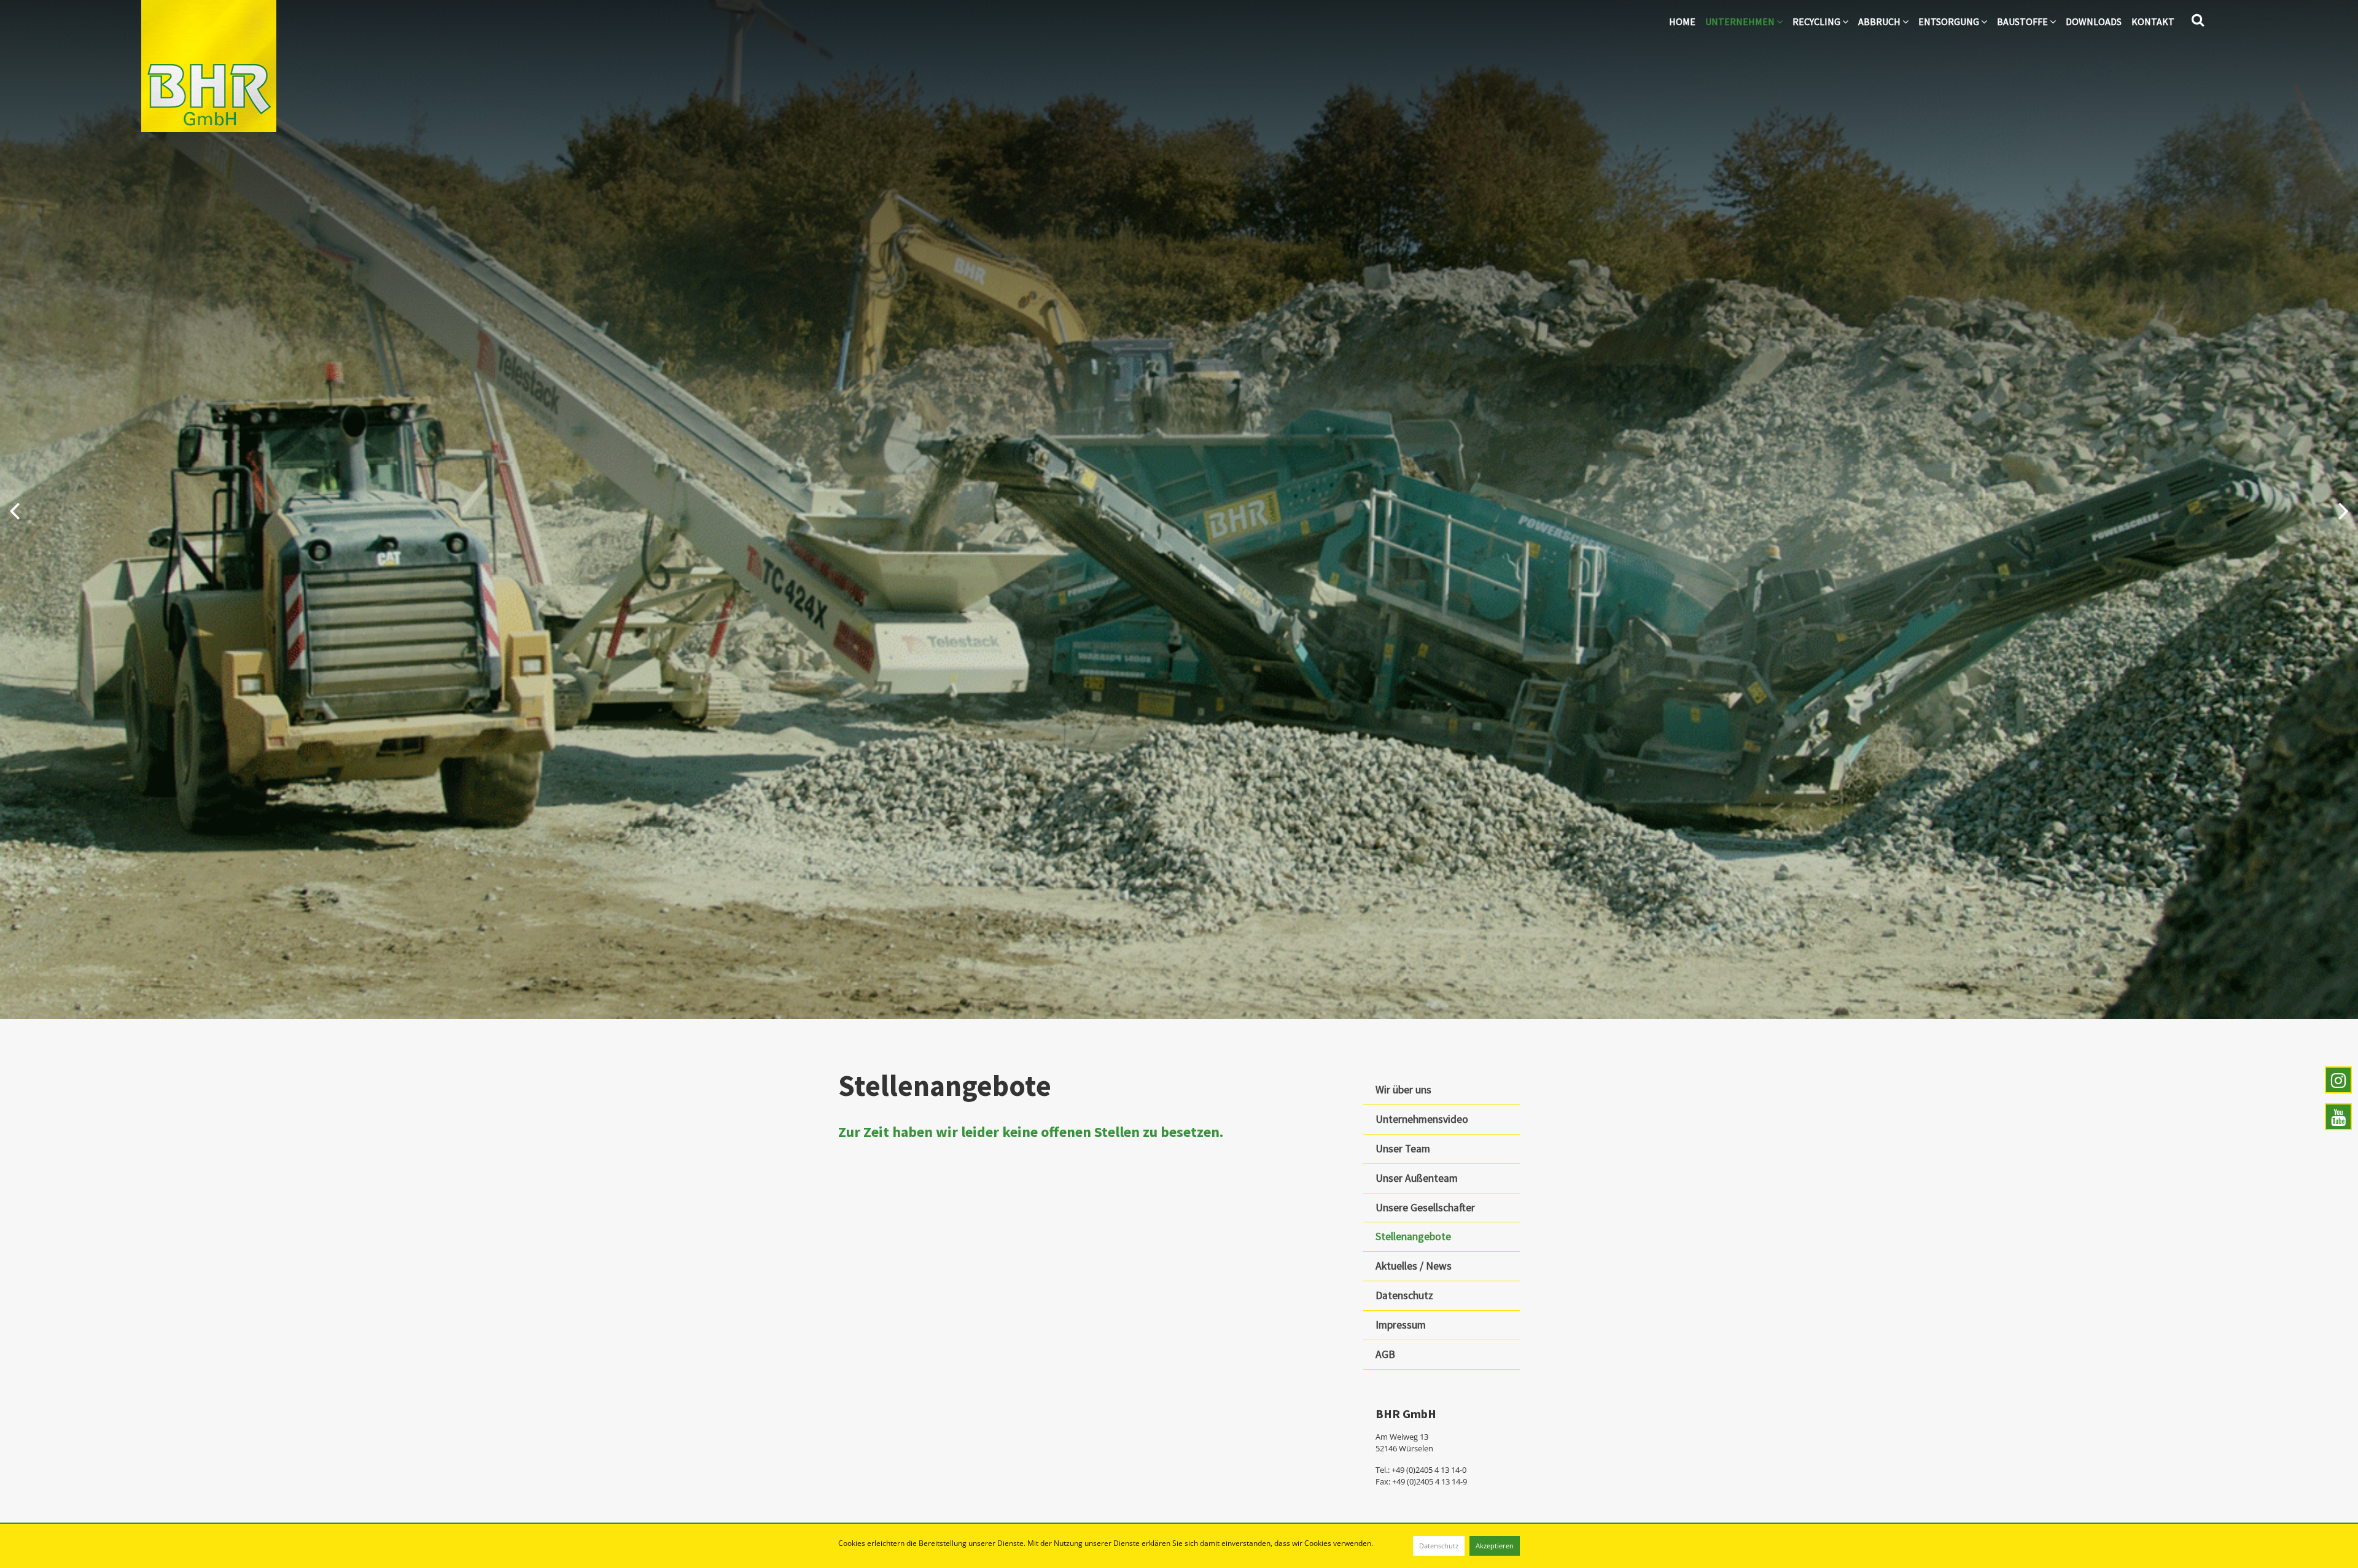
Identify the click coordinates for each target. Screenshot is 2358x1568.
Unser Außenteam (1417, 1178)
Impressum (1401, 1325)
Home (1682, 21)
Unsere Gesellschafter (1425, 1208)
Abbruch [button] (1880, 21)
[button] (14, 510)
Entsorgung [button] (1950, 21)
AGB (1385, 1354)
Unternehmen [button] (1741, 21)
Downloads (2094, 21)
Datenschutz (1439, 1546)
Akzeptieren (1495, 1546)
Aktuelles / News (1414, 1266)
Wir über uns (1403, 1090)
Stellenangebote (1413, 1236)
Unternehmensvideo (1422, 1119)
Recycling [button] (1817, 21)
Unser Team (1403, 1149)
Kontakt (2153, 21)
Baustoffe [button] (2023, 21)
